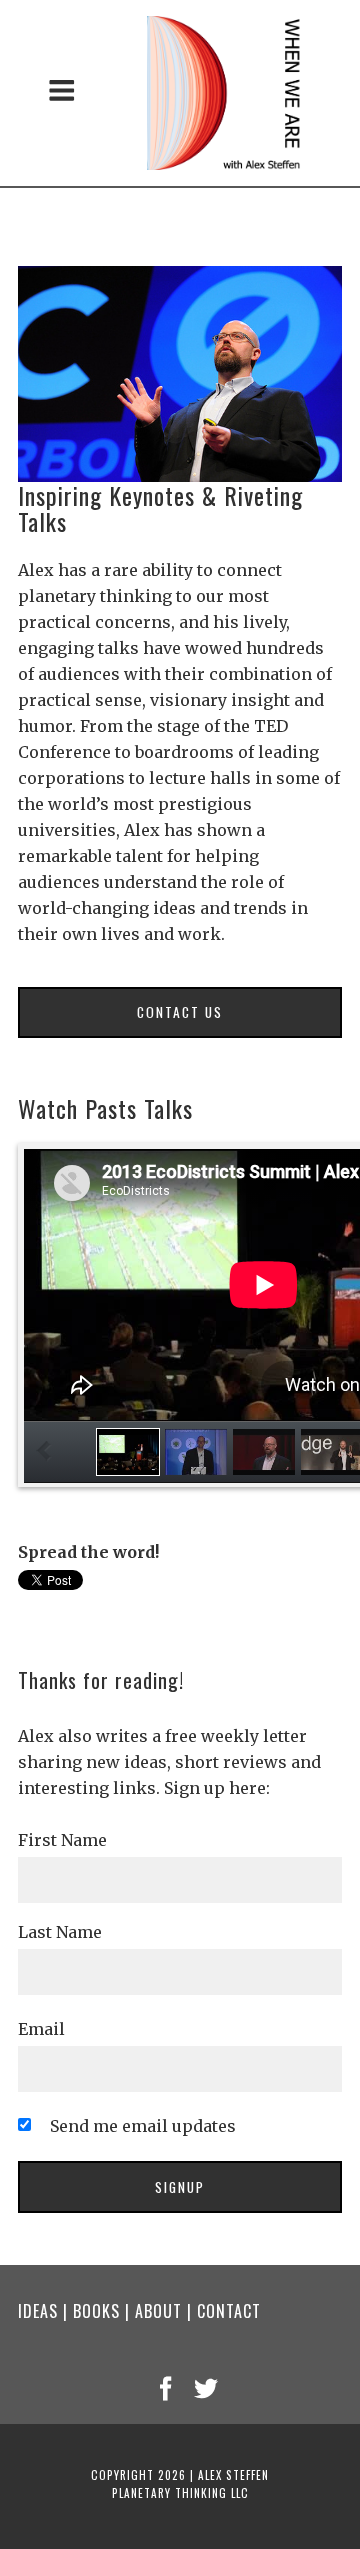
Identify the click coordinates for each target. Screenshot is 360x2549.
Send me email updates (143, 2126)
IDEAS (38, 2311)
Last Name (60, 1932)
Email (41, 2029)
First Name (62, 1840)
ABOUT (158, 2311)
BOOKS (96, 2311)
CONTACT (229, 2311)
